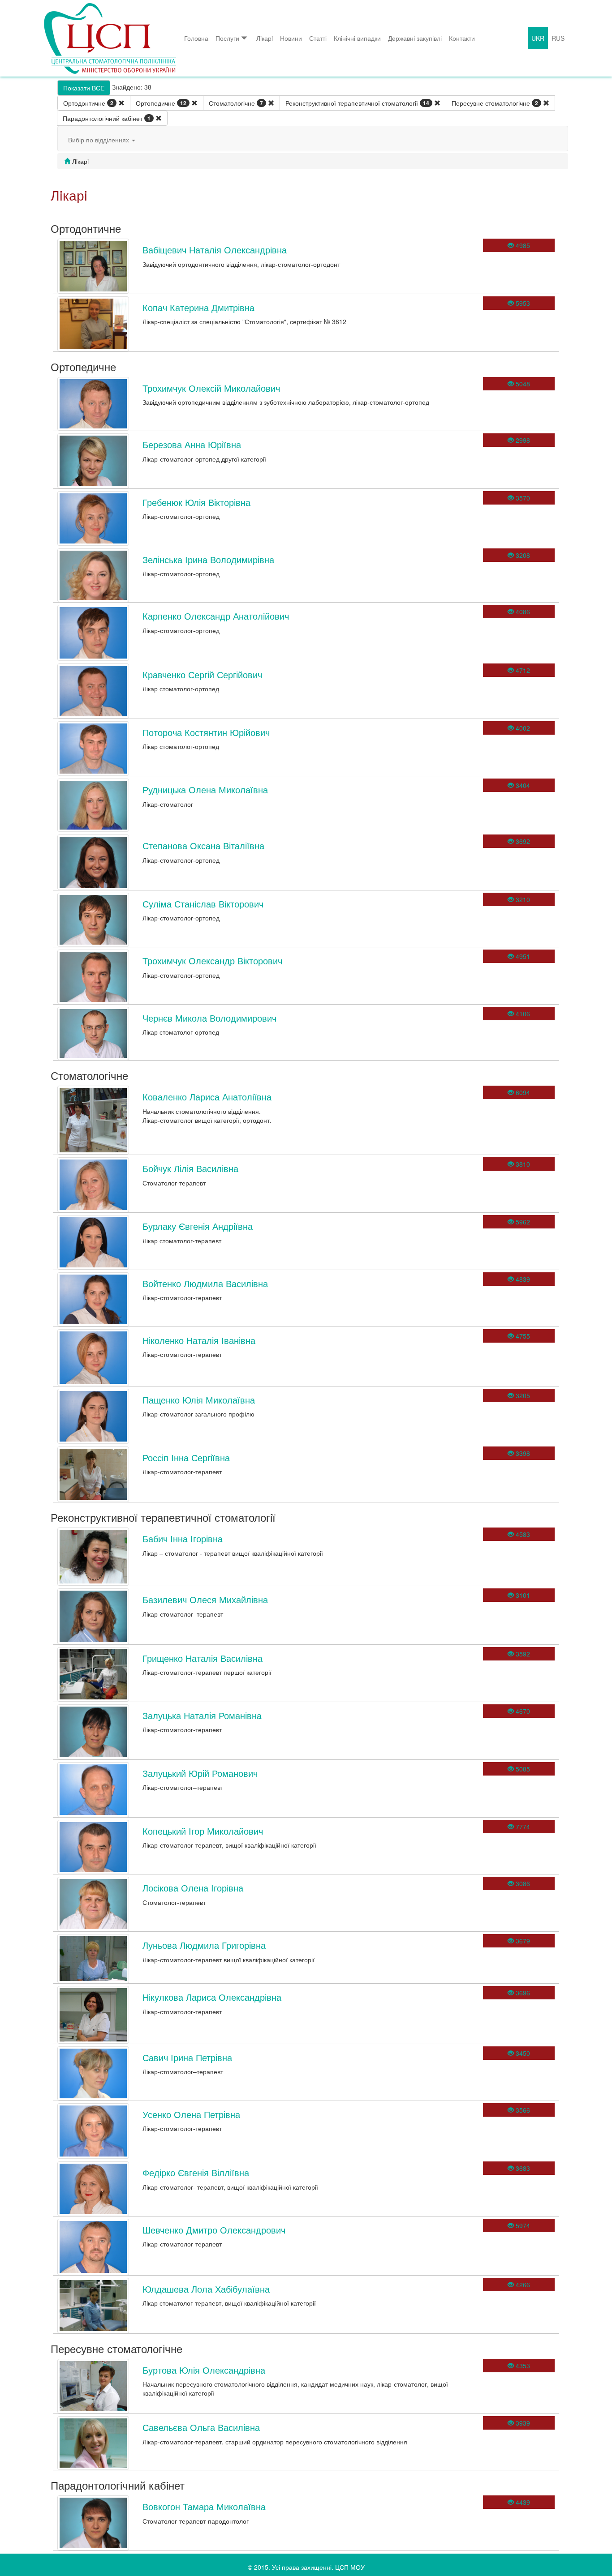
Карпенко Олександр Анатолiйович (216, 616)
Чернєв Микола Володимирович (209, 1018)
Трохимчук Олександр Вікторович (212, 961)
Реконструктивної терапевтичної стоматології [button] (357, 103)
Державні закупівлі (415, 38)
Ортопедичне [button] (161, 103)
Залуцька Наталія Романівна (202, 1715)
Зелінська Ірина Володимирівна (208, 559)
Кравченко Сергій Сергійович (202, 674)
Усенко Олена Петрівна (191, 2114)
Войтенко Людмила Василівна (205, 1283)
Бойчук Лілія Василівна (190, 1168)
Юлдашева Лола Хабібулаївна (206, 2289)
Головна (196, 38)
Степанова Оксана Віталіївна (203, 845)
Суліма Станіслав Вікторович (203, 904)
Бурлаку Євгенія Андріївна (198, 1226)
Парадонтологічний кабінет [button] (107, 118)
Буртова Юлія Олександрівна (204, 2370)
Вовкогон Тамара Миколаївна (204, 2506)
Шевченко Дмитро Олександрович (214, 2230)
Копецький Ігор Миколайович (203, 1831)
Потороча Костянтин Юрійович (206, 732)
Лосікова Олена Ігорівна (193, 1888)
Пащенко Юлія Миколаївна (199, 1400)
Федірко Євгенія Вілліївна (196, 2172)
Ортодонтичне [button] (88, 103)
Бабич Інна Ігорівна (183, 1538)
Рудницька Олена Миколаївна (205, 789)
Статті (318, 38)
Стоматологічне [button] (236, 103)
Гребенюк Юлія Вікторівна (196, 502)
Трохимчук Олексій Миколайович (211, 388)
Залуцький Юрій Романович (200, 1773)
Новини (291, 38)
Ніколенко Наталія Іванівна (199, 1340)
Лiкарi (265, 38)
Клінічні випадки (357, 38)
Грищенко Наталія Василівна (203, 1658)
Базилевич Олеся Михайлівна (205, 1599)
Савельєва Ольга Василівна (201, 2427)
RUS (558, 38)
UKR (538, 38)
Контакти (462, 38)
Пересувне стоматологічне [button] (495, 103)
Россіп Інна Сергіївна (186, 1457)
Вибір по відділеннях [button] (99, 140)
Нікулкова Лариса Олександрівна (212, 1997)
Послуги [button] (227, 38)
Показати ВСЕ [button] (84, 88)
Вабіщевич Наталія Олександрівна (215, 250)
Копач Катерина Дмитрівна (198, 307)
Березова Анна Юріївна (192, 444)
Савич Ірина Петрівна (187, 2057)
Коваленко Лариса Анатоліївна (207, 1097)
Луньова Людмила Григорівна (204, 1945)
